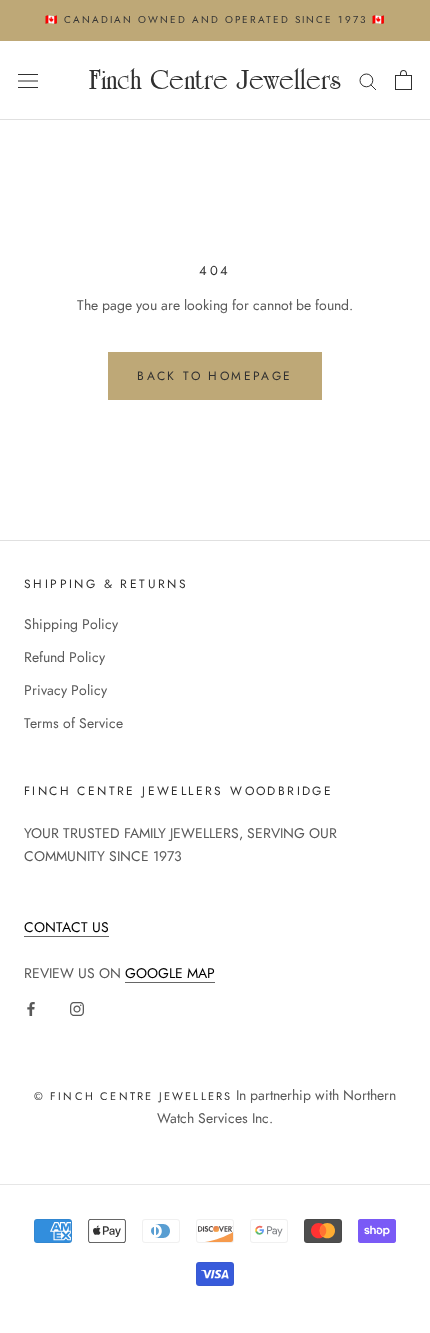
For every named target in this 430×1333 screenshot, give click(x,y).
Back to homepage (214, 376)
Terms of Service (73, 723)
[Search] (368, 80)
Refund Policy (64, 657)
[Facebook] (31, 1007)
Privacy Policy (65, 690)
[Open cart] (403, 80)
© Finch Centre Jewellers (133, 1096)
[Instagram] (77, 1007)
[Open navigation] (28, 80)
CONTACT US (66, 927)
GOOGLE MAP (170, 973)
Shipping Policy (71, 624)
